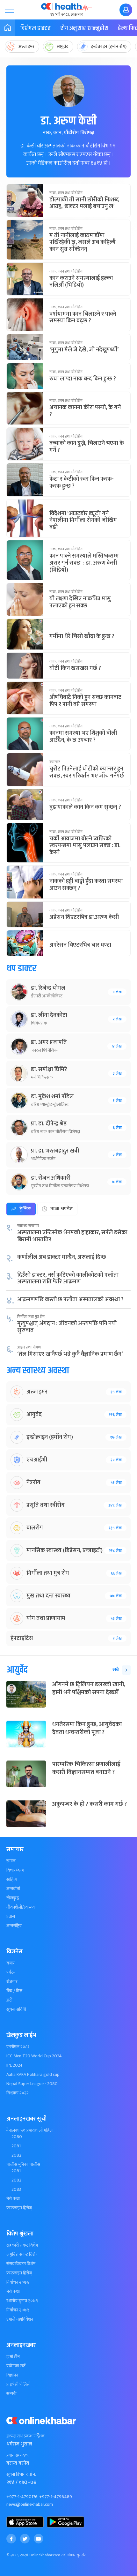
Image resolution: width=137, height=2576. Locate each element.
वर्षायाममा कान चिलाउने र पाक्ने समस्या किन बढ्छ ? (83, 318)
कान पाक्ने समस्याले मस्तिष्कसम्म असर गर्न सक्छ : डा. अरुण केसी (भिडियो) (84, 563)
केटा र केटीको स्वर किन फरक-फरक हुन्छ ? (82, 483)
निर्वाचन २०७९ (18, 2310)
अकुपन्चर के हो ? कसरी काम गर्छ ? (90, 1804)
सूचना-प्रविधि (16, 2009)
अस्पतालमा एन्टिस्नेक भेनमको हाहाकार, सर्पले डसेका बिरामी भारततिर (72, 1236)
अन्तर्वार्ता (13, 1889)
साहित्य (12, 1880)
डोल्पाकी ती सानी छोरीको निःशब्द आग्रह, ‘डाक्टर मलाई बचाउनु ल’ (84, 203)
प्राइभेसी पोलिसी (18, 2384)
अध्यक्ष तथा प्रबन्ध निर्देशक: (26, 2436)
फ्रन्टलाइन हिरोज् (19, 2208)
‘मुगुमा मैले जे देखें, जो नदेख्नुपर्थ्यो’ (84, 350)
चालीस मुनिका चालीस (23, 2165)
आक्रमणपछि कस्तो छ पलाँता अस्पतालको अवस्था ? (70, 1300)
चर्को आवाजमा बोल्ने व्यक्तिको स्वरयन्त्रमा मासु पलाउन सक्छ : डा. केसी (85, 846)
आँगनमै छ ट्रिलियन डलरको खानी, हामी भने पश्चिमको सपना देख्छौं (89, 1688)
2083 (16, 2189)
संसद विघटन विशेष (21, 2264)
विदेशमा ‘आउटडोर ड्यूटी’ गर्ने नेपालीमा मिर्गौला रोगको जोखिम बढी (83, 520)
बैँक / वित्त (14, 1991)
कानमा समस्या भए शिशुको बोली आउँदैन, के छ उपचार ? (83, 737)
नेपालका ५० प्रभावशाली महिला (30, 2130)
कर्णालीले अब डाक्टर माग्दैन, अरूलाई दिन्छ (62, 1257)
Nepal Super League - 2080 (32, 2084)
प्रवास (11, 1917)
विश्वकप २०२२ (18, 2093)
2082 (16, 2155)
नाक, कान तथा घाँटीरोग (66, 193)
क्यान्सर (55, 762)
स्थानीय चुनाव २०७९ (22, 2301)
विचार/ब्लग (15, 1870)
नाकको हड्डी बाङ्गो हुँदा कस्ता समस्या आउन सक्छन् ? (86, 885)
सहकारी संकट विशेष (22, 2245)
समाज (11, 1861)
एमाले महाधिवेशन (20, 2319)
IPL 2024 (14, 2065)
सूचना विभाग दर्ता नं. (21, 2475)
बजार (11, 1963)
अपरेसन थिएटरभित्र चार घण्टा (80, 945)
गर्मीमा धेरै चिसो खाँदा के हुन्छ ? (82, 636)
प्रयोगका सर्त (16, 2366)
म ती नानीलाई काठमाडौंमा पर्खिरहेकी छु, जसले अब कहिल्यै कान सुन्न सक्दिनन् (83, 242)
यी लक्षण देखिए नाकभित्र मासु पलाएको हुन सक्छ (80, 602)
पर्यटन (11, 1972)
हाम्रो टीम (13, 2357)
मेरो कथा (13, 2199)
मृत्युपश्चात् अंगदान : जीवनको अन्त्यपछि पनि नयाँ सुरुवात (67, 1327)
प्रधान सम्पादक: (18, 2455)
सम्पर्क (11, 2394)
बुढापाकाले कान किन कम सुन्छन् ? (85, 807)
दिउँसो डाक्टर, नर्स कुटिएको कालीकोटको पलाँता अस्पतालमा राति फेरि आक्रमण (68, 1279)
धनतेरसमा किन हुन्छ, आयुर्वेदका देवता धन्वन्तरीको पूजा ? (87, 1728)
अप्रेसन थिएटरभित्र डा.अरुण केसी (84, 917)
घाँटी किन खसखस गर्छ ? (75, 668)
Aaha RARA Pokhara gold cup (33, 2075)
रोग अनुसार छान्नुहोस (84, 28)
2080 (17, 2137)
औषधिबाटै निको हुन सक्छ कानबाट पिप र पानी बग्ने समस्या (85, 701)
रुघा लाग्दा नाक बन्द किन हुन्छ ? (83, 379)
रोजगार (12, 1982)
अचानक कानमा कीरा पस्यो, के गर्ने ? (85, 411)
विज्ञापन (12, 2375)
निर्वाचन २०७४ (18, 2282)
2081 (16, 2146)
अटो (9, 2000)
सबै (116, 1670)
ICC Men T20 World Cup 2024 (34, 2056)
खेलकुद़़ (13, 1898)
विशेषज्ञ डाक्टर (35, 28)
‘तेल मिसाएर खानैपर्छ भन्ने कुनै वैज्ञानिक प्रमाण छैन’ (70, 1354)
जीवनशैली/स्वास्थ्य (21, 1907)
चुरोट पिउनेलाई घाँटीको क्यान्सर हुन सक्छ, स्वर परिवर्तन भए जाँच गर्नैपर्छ (87, 772)
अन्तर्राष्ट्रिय (14, 1926)
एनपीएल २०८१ (18, 2047)
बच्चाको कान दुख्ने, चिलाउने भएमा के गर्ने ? (87, 447)
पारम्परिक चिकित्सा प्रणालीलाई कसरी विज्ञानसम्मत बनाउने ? (86, 1768)
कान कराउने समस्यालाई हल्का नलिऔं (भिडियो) (81, 282)
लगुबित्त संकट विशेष (22, 2255)
